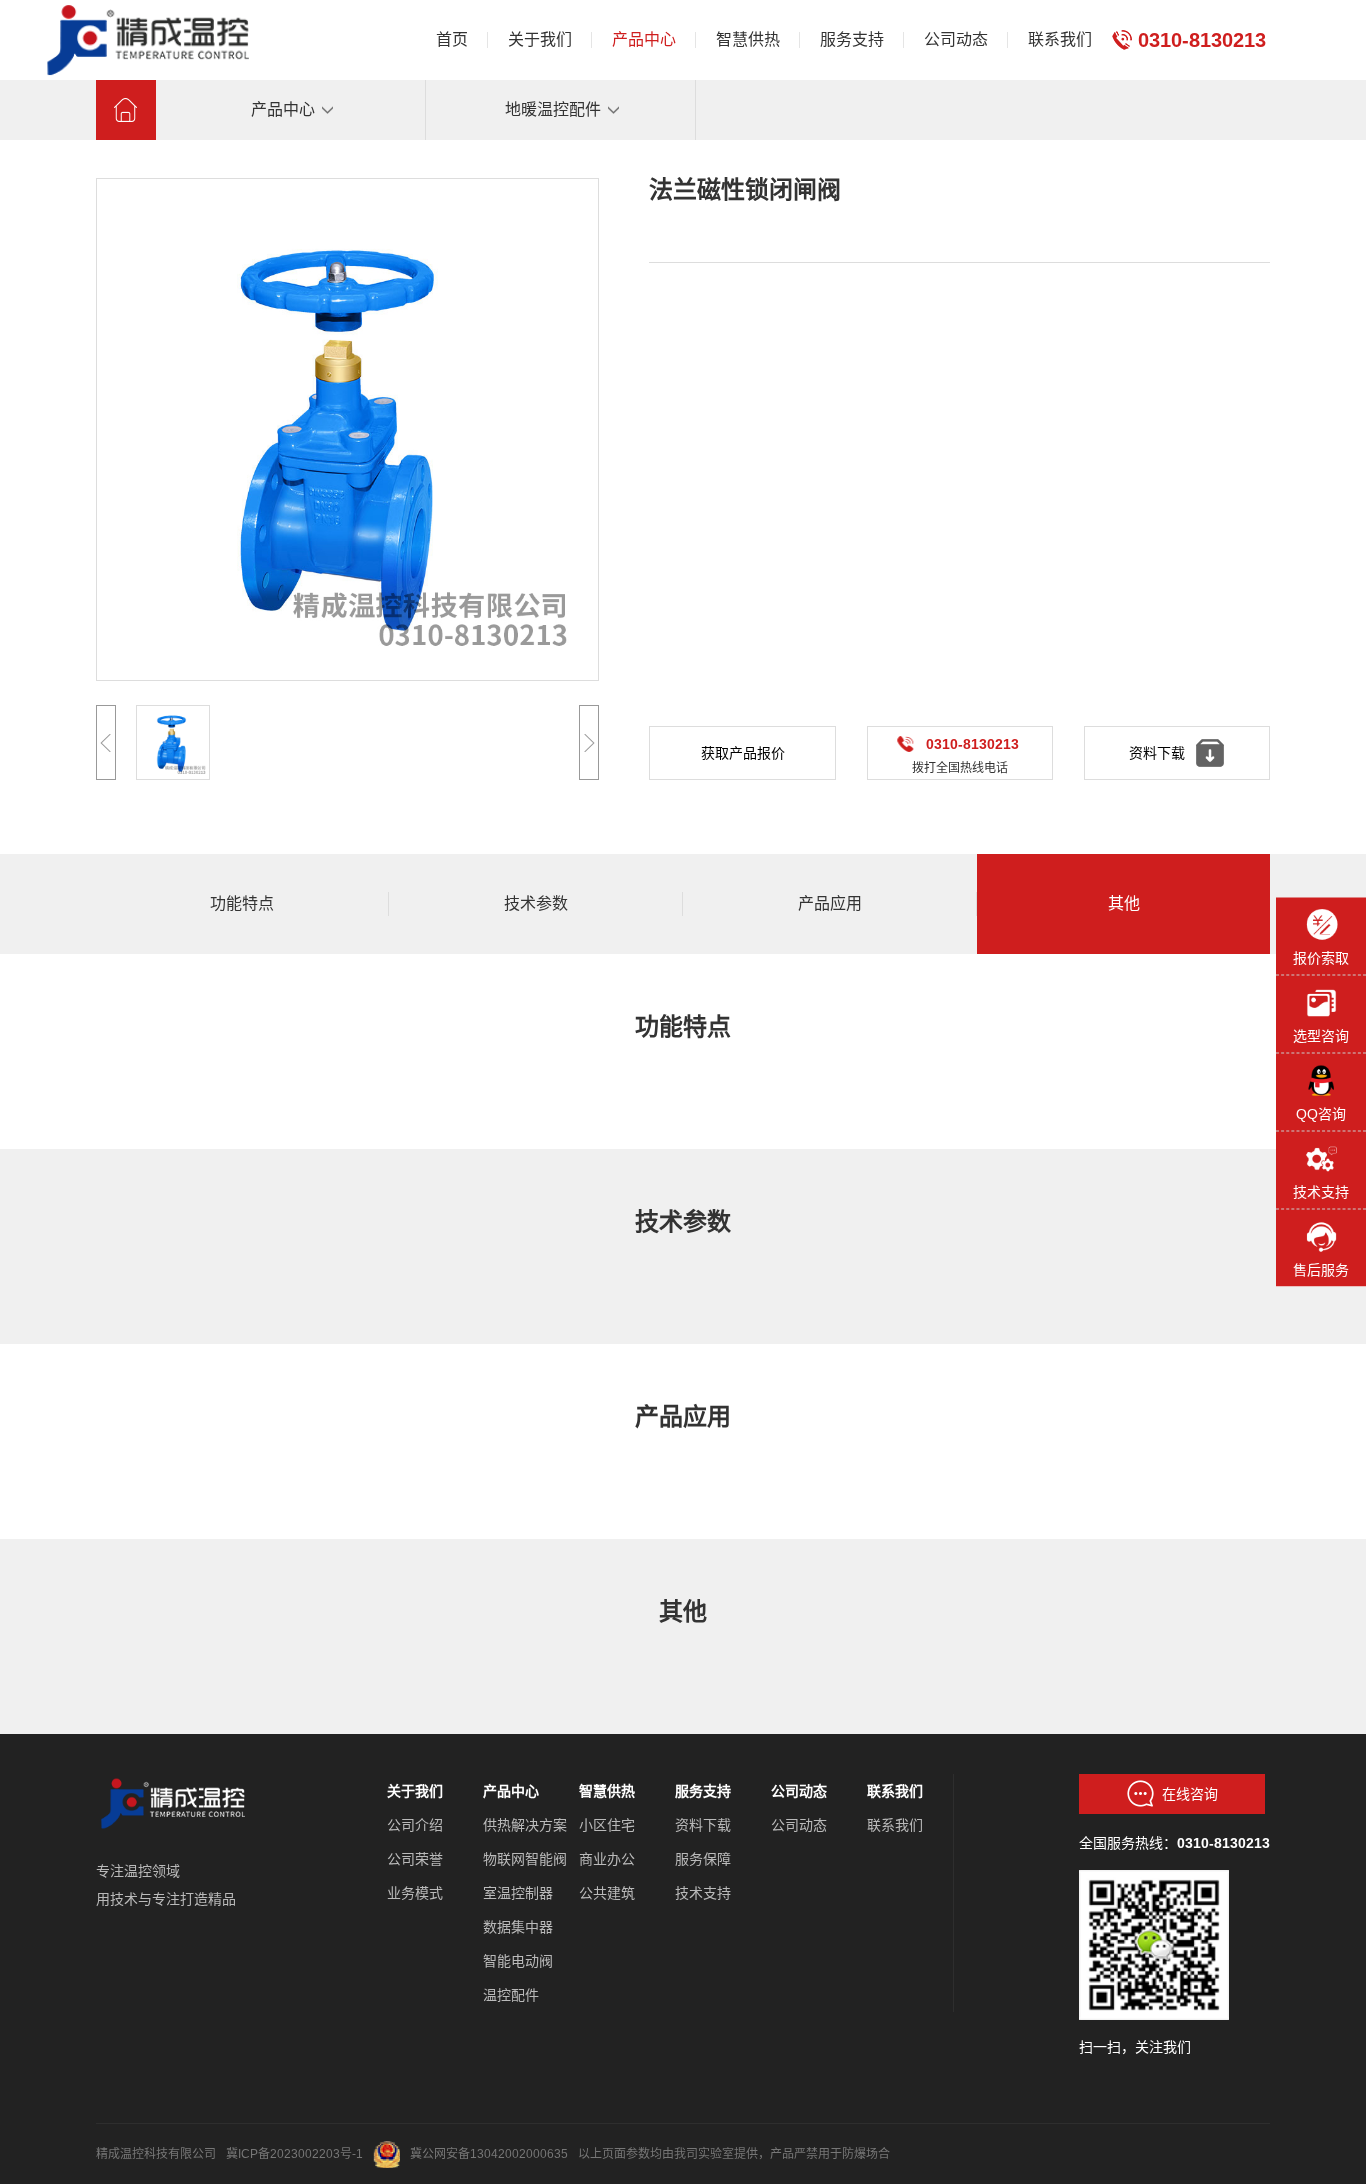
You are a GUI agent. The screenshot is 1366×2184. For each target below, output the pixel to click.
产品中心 (511, 1791)
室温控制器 (518, 1893)
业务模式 (415, 1893)
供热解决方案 (525, 1825)
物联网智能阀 (525, 1859)
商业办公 (607, 1859)
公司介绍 (415, 1825)
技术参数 (536, 903)
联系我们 (895, 1791)
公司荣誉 (415, 1859)
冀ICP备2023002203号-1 (294, 2154)
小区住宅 (607, 1825)
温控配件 (511, 1995)
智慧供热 (607, 1791)
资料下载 (703, 1825)
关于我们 (415, 1791)
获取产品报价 (743, 753)
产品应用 (830, 903)
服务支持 (703, 1791)
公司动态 (799, 1791)
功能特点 (242, 903)
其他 (1124, 903)
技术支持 (703, 1893)
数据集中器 (518, 1927)
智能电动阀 (518, 1961)
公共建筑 (607, 1893)
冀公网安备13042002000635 (489, 2154)
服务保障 (703, 1859)
